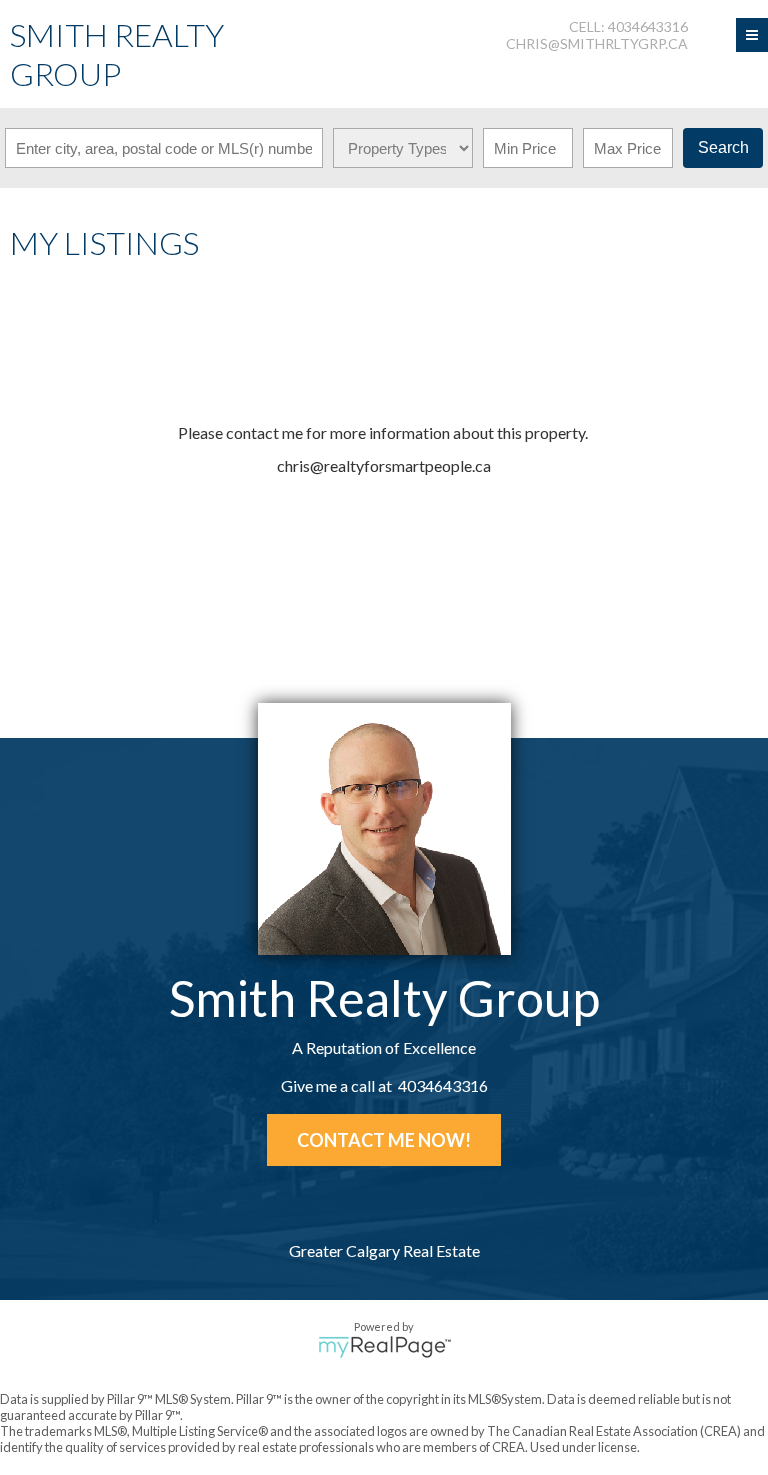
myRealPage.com (384, 1347)
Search (723, 147)
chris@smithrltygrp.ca (597, 43)
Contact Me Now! (384, 1140)
